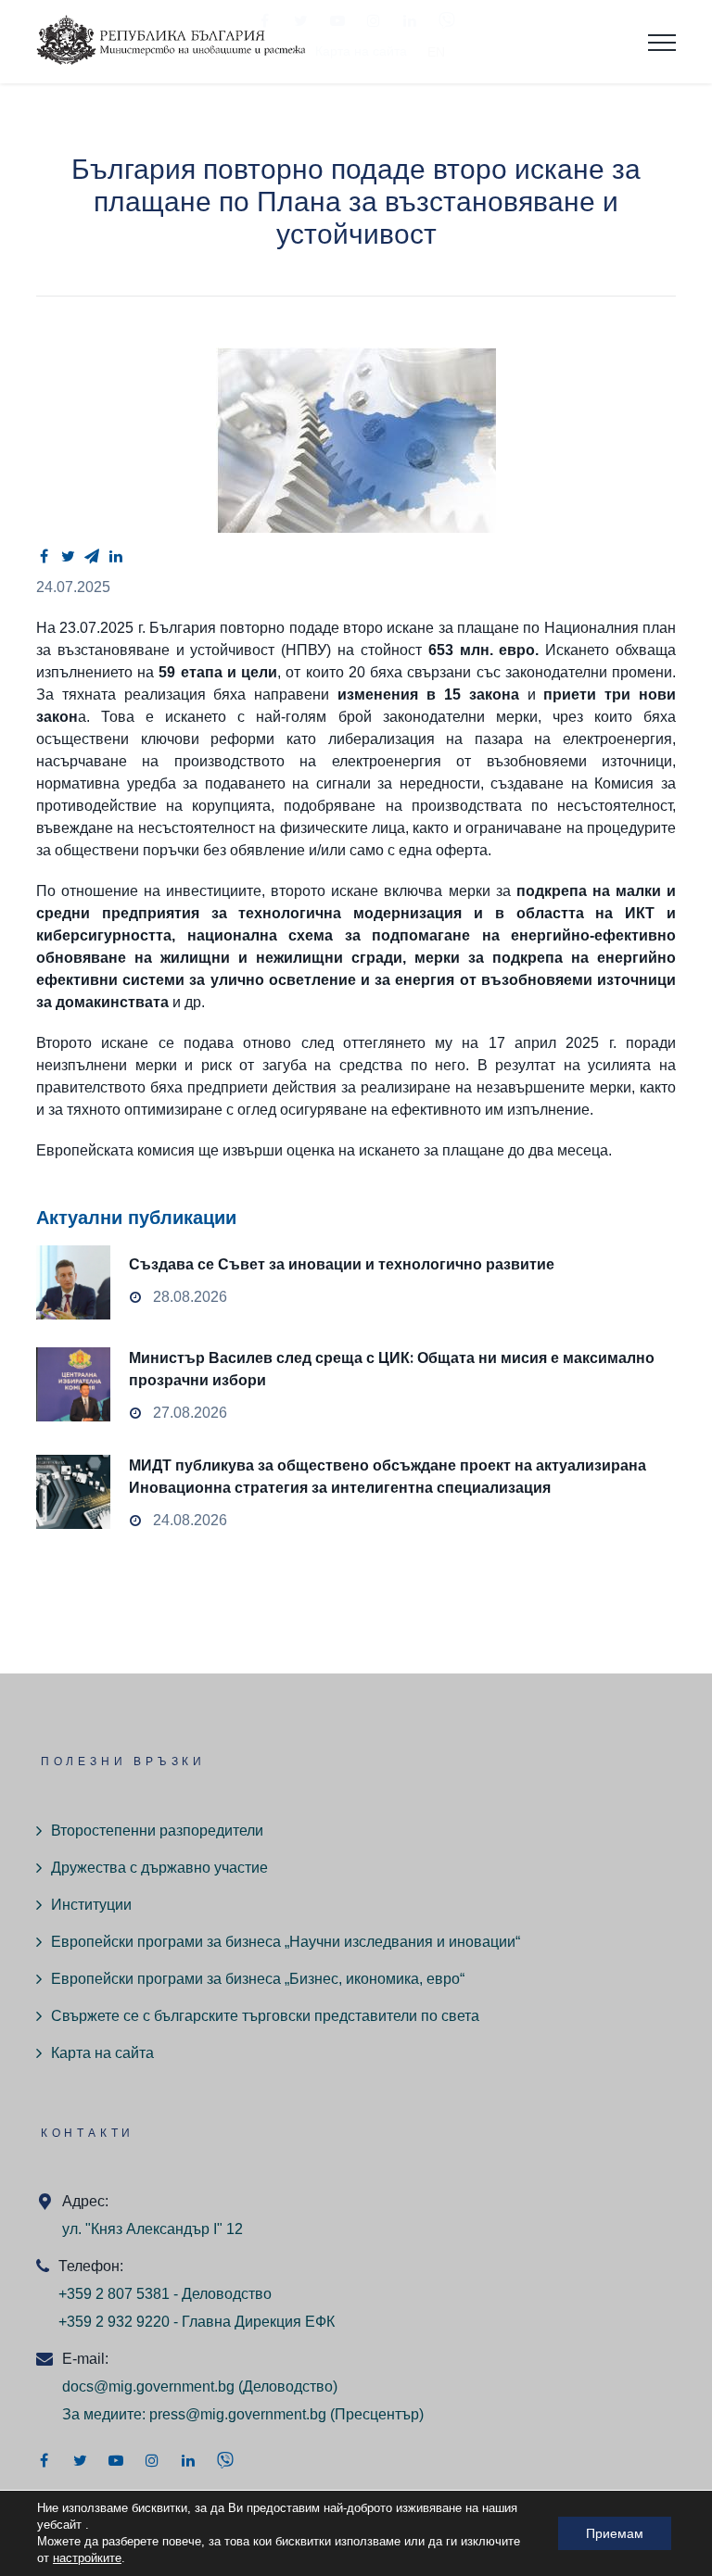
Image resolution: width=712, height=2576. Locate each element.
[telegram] (92, 556)
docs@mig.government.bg (148, 2387)
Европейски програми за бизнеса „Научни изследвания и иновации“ (286, 1942)
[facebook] (44, 556)
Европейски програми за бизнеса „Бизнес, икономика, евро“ (258, 1979)
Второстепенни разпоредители (157, 1831)
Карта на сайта (102, 2053)
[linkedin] (116, 556)
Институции (91, 1905)
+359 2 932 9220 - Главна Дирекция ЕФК (197, 2322)
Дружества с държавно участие (159, 1868)
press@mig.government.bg (238, 2414)
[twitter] (68, 556)
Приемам (615, 2533)
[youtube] (116, 2460)
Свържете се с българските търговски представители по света (265, 2016)
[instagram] (152, 2460)
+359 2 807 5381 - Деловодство (165, 2294)
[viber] (225, 2460)
